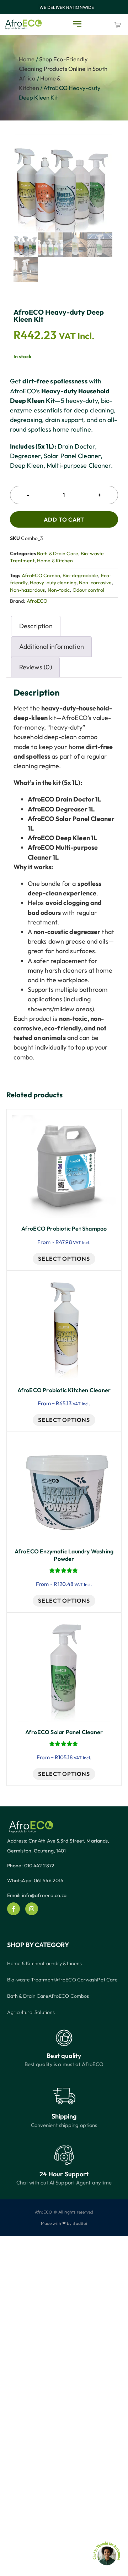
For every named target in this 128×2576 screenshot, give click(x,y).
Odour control (88, 590)
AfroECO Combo (41, 575)
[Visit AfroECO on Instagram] (32, 1909)
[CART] (118, 25)
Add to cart (64, 519)
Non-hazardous (27, 590)
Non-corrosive (95, 583)
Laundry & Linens (62, 1963)
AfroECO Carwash (76, 1980)
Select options (64, 1259)
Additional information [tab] (52, 646)
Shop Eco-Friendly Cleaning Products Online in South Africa (63, 69)
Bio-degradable (80, 575)
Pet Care (107, 1980)
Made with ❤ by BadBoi (64, 2223)
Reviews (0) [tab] (36, 667)
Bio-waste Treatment (31, 1980)
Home (27, 59)
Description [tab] (36, 626)
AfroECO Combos (69, 1996)
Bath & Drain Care (58, 553)
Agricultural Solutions (31, 2012)
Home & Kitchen (55, 561)
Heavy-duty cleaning (53, 583)
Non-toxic (59, 590)
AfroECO (37, 601)
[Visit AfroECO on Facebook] (14, 1909)
